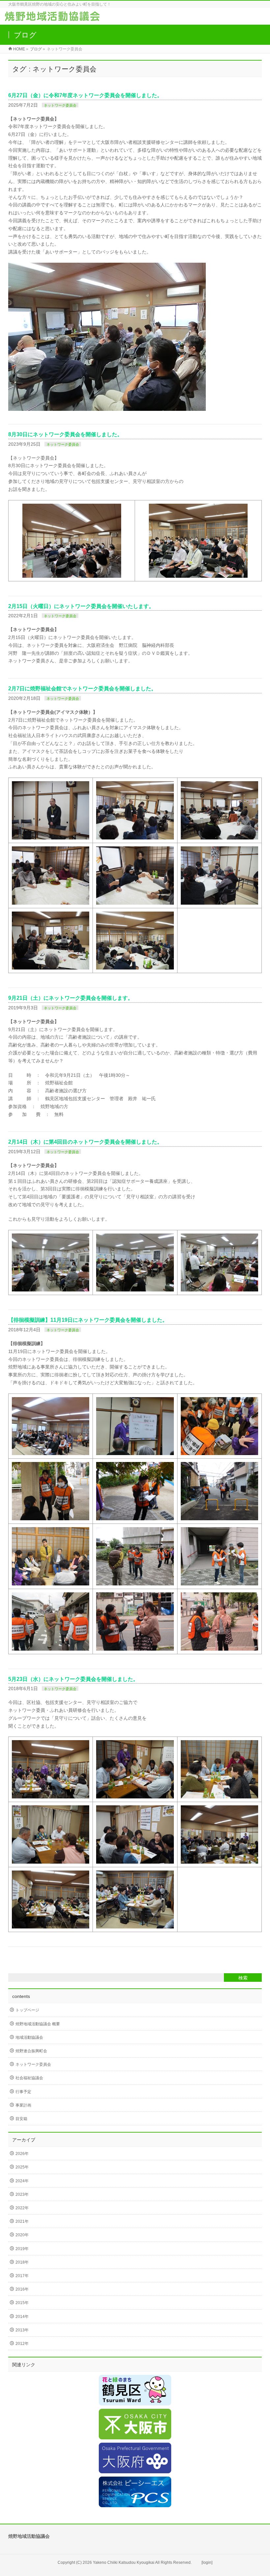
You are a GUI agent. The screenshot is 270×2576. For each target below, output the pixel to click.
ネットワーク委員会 (60, 105)
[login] (207, 2563)
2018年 (22, 2262)
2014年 (22, 2317)
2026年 (22, 2154)
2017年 (22, 2276)
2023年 (22, 2194)
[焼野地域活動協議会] (52, 18)
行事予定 (23, 2092)
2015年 (22, 2303)
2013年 (22, 2330)
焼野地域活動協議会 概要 (38, 2024)
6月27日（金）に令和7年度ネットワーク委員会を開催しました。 (85, 95)
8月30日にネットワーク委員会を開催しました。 (65, 434)
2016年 (22, 2289)
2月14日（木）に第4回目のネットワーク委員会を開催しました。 (85, 1142)
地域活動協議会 (29, 2037)
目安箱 (21, 2119)
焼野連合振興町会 (31, 2051)
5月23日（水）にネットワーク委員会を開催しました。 (73, 1679)
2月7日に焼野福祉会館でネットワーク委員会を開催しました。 (82, 689)
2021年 (22, 2221)
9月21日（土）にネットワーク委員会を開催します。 (71, 998)
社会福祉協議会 (29, 2078)
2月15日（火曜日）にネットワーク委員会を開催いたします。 (81, 606)
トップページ (27, 2010)
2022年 (22, 2208)
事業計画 (23, 2105)
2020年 (22, 2235)
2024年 (22, 2181)
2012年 (22, 2344)
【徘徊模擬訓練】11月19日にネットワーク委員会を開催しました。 (88, 1320)
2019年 (22, 2249)
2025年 (22, 2167)
